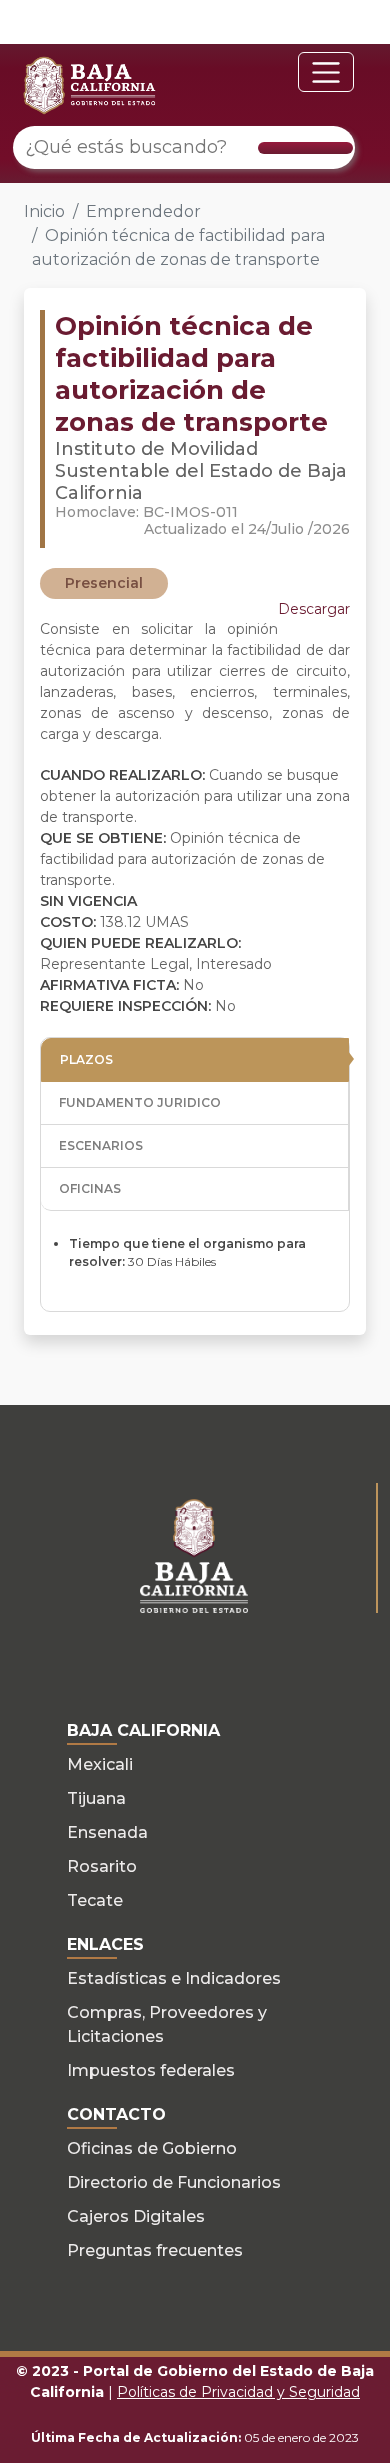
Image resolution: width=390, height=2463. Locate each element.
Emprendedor (143, 211)
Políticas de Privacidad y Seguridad (238, 2392)
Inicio (44, 211)
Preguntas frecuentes (155, 2250)
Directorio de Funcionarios (174, 2182)
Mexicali (100, 1764)
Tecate (95, 1900)
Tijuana (96, 1798)
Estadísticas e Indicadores (174, 1978)
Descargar (314, 609)
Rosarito (102, 1866)
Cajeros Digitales (136, 2216)
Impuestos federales (151, 2070)
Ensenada (107, 1832)
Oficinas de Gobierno (152, 2148)
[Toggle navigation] (326, 72)
